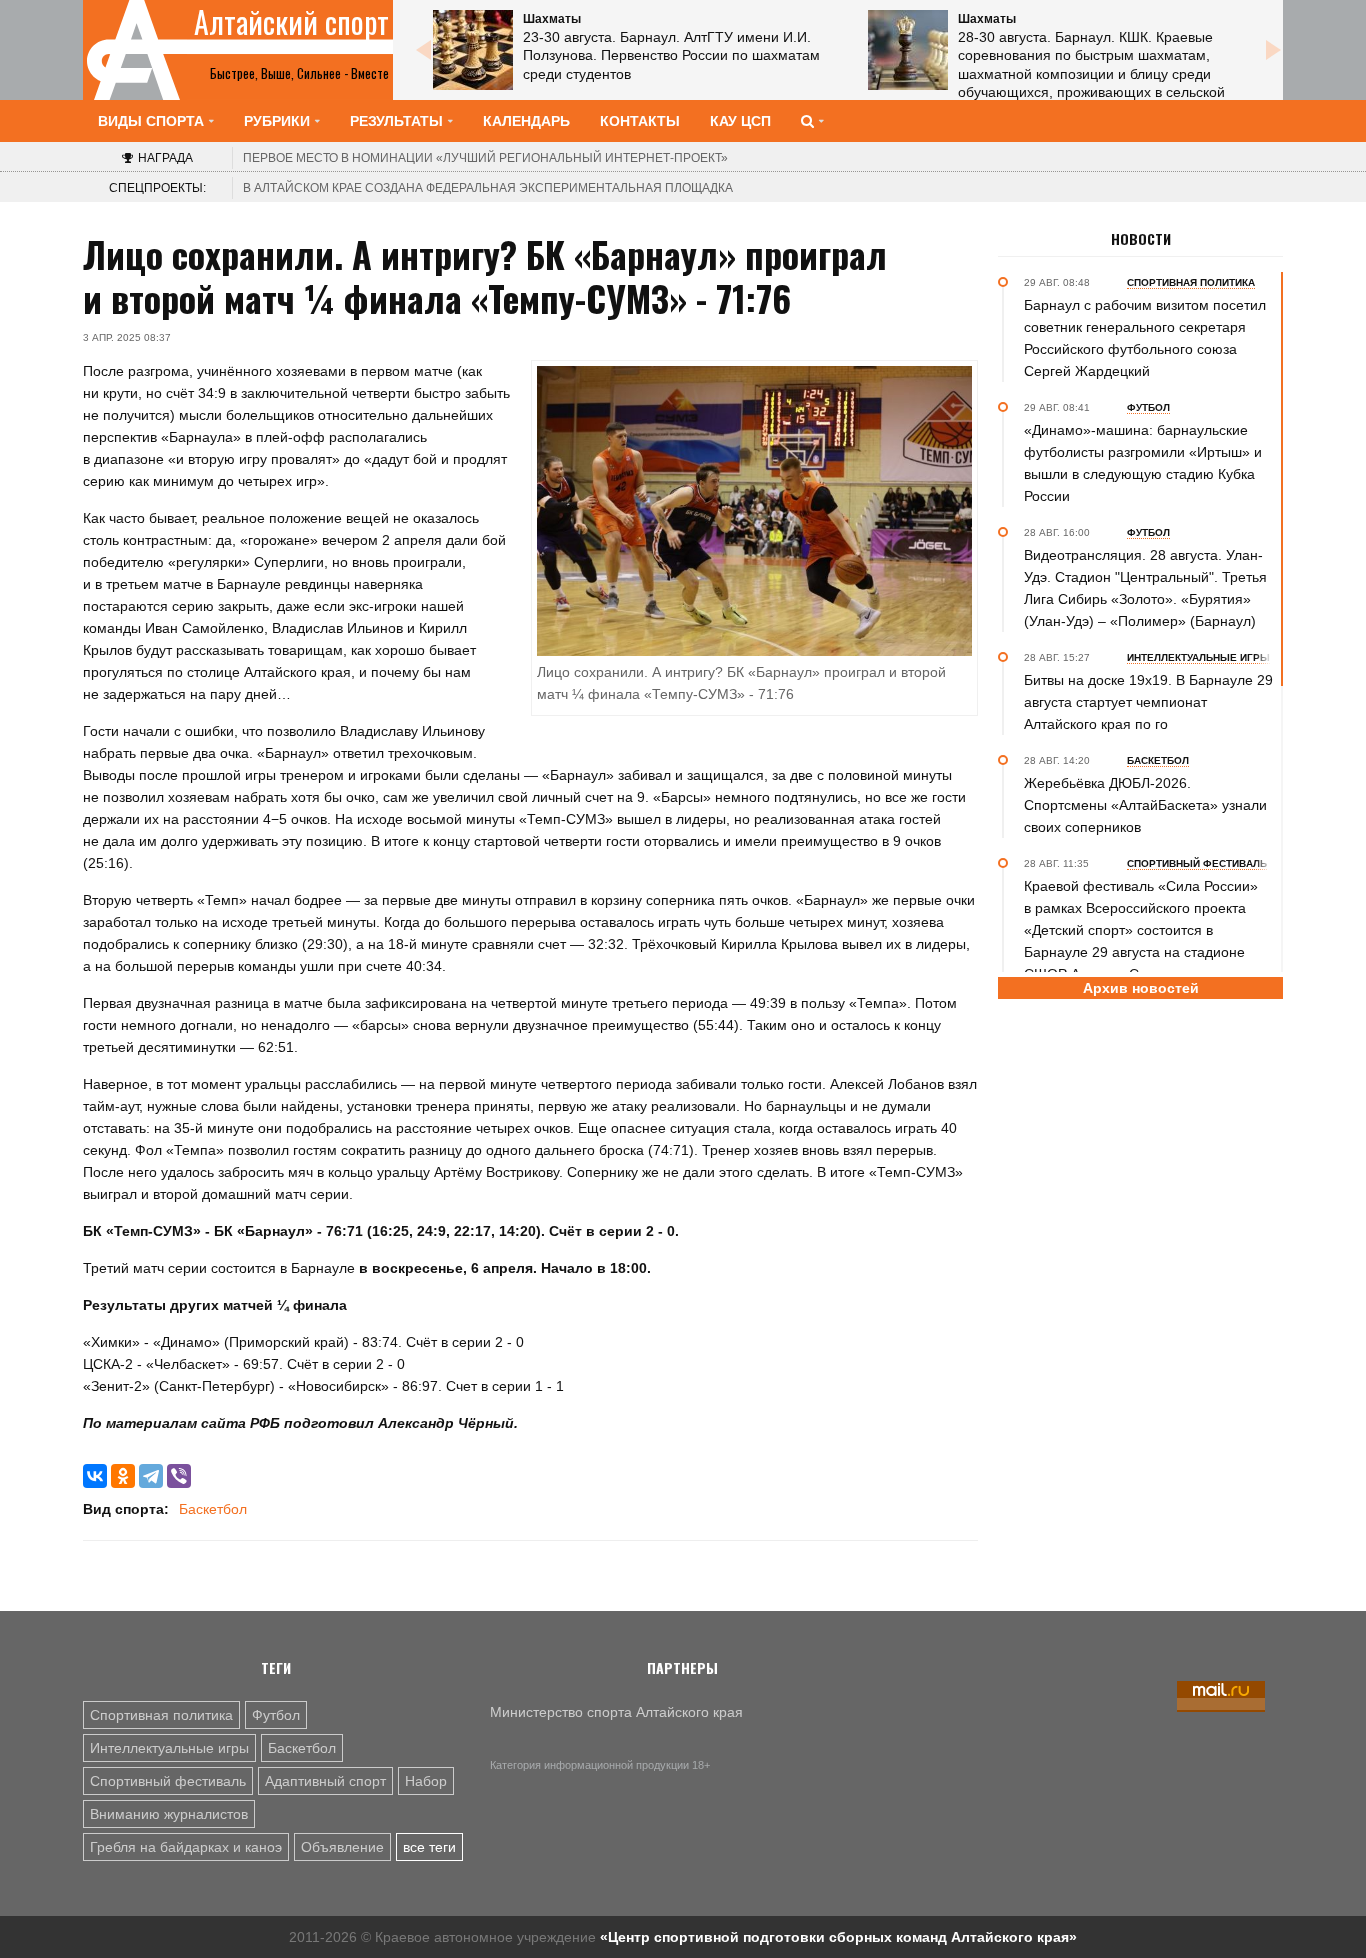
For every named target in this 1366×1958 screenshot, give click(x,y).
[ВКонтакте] (95, 1476)
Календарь (526, 121)
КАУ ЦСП (740, 121)
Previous (423, 50)
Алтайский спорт (291, 22)
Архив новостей (1141, 988)
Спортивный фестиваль (168, 1781)
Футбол (276, 1715)
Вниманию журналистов (169, 1814)
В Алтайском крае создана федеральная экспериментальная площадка (488, 188)
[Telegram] (151, 1476)
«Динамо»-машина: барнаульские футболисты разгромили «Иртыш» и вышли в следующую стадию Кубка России (1143, 463)
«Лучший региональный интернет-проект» (485, 158)
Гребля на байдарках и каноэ (186, 1847)
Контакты (640, 121)
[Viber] (179, 1476)
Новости (1141, 239)
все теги (429, 1847)
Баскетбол (213, 1509)
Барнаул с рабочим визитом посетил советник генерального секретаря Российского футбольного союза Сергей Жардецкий (1145, 338)
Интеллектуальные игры (169, 1748)
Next (1273, 50)
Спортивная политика (161, 1715)
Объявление (342, 1847)
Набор (426, 1781)
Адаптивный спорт (325, 1781)
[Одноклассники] (123, 1476)
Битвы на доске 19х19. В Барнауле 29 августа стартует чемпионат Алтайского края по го (1148, 702)
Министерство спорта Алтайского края (616, 1712)
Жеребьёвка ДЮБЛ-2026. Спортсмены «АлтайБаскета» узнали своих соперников (1145, 805)
